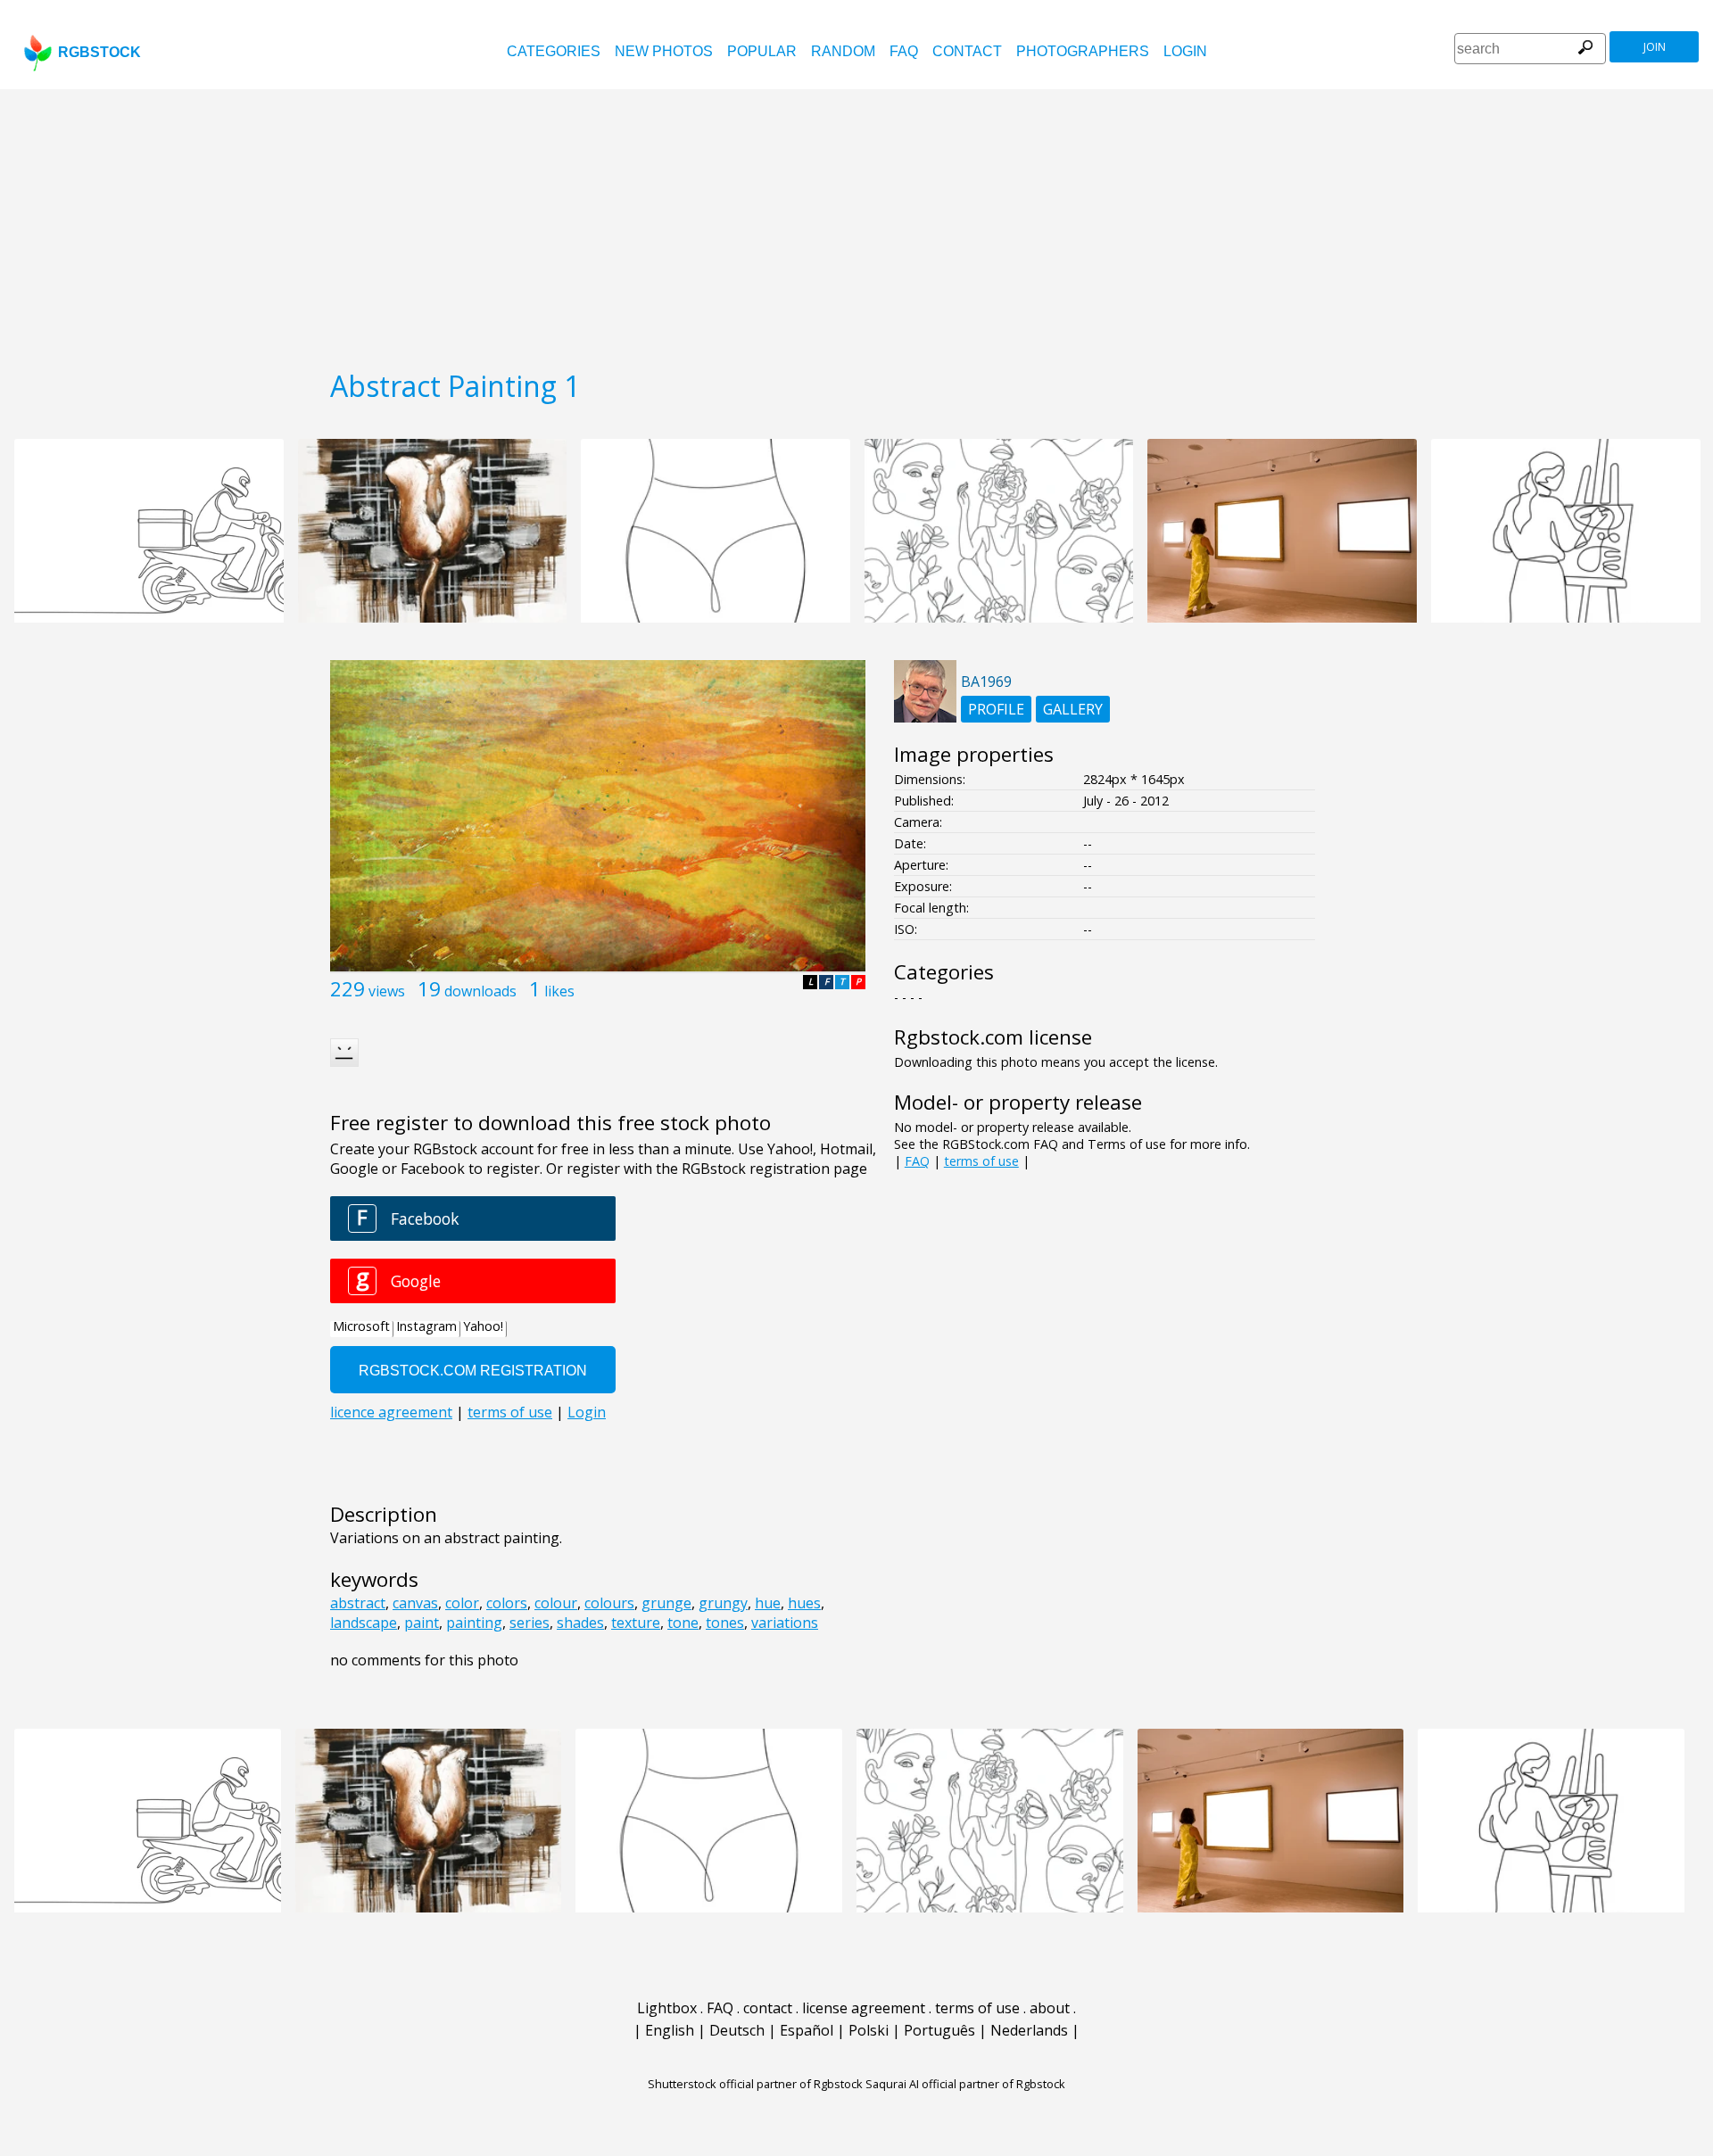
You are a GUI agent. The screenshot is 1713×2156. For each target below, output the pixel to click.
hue (768, 1603)
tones (725, 1623)
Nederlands (1029, 2030)
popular (762, 51)
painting (474, 1623)
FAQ (904, 51)
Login (1185, 51)
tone (683, 1623)
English (670, 2030)
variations (785, 1623)
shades (580, 1623)
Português (939, 2030)
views (387, 991)
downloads (480, 991)
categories (554, 51)
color (462, 1603)
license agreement (864, 2008)
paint (422, 1623)
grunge (666, 1603)
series (530, 1623)
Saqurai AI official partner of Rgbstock (965, 2084)
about (1050, 2008)
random (843, 51)
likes (559, 991)
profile (996, 709)
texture (636, 1623)
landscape (364, 1623)
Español (807, 2030)
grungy (723, 1603)
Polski (869, 2030)
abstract (358, 1603)
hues (804, 1603)
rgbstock (99, 52)
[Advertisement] (856, 223)
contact (967, 51)
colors (507, 1603)
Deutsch (737, 2030)
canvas (415, 1603)
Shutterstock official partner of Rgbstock (755, 2084)
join (1655, 47)
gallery (1073, 709)
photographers (1083, 51)
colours (609, 1603)
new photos (664, 51)
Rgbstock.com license (993, 1037)
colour (556, 1603)
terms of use (981, 1161)
